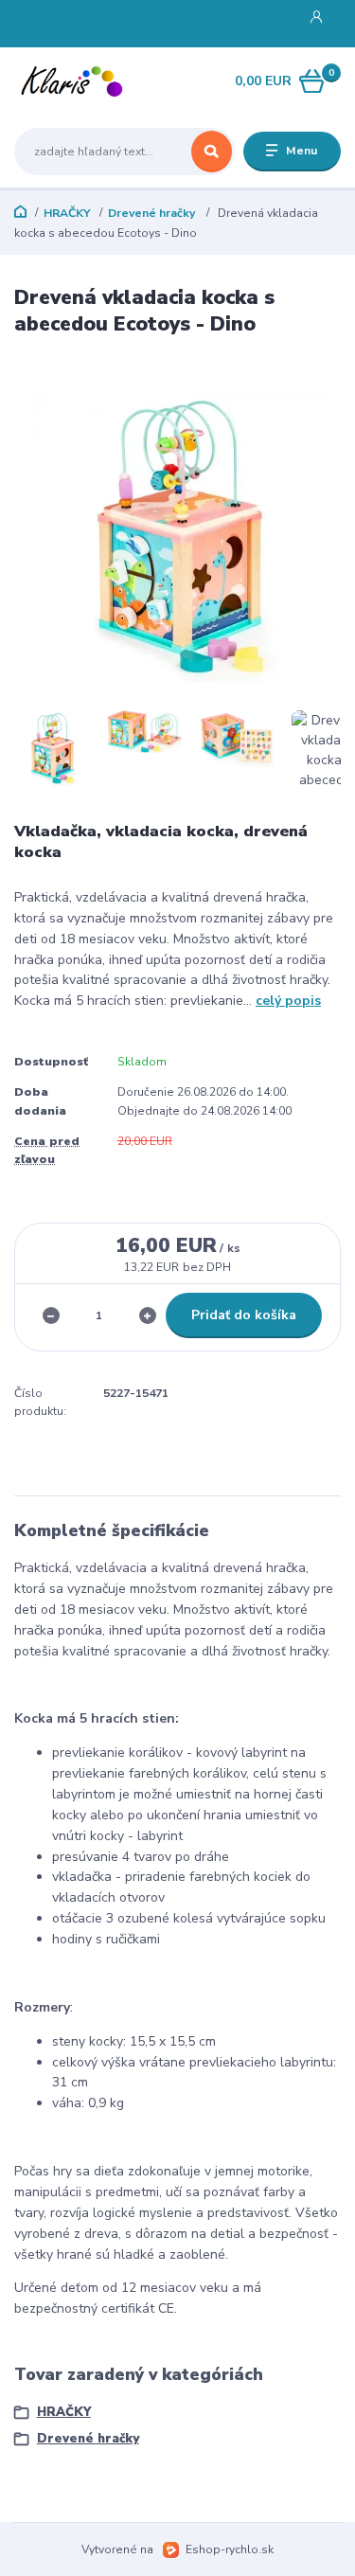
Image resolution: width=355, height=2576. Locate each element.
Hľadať (212, 152)
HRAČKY (67, 213)
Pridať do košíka (244, 1315)
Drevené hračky (153, 213)
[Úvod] (71, 82)
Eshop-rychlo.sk (230, 2549)
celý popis (288, 1001)
